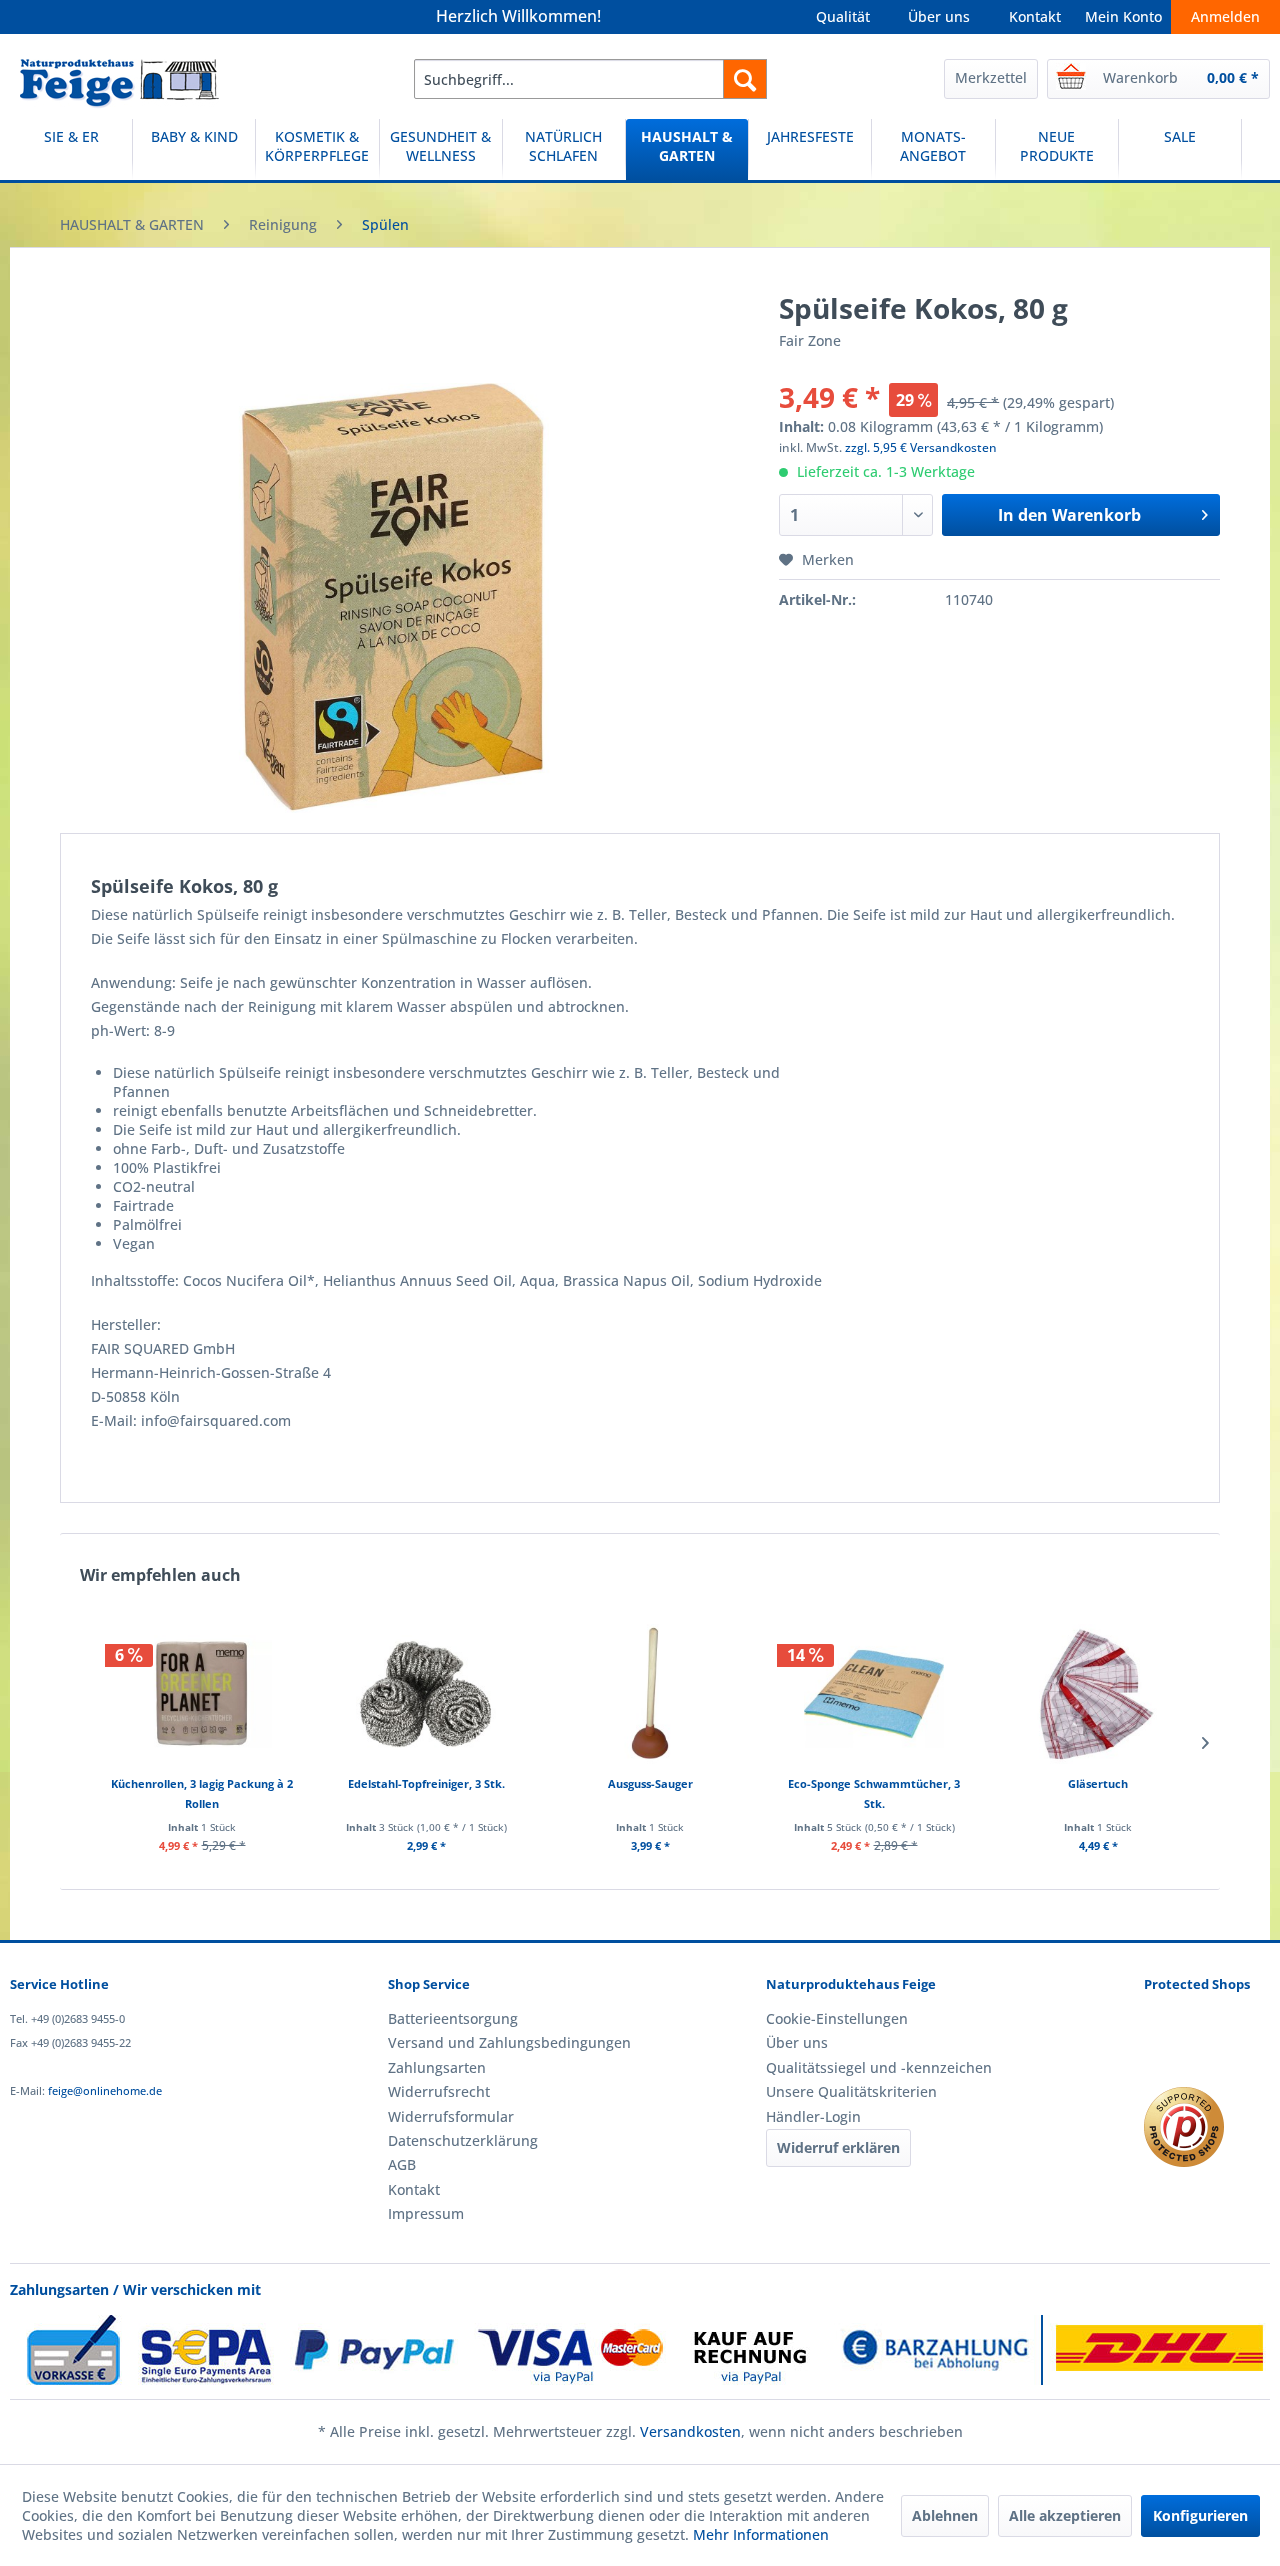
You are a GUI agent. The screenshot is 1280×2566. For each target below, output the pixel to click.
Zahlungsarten (437, 2067)
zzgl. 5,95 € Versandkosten (921, 447)
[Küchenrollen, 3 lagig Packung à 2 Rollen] (202, 1694)
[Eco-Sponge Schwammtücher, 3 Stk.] (874, 1694)
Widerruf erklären (838, 2147)
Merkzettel (991, 77)
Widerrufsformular (451, 2116)
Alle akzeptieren (1065, 2515)
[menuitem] (590, 79)
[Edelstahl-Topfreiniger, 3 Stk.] (426, 1694)
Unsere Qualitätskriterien (851, 2091)
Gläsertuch (1098, 1783)
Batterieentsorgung (453, 2018)
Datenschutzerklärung (463, 2140)
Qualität (843, 16)
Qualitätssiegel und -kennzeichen (879, 2067)
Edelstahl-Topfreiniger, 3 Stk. (426, 1783)
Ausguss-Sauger (650, 1783)
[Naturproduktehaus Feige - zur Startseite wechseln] (119, 84)
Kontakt (1035, 16)
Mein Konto (1123, 16)
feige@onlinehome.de (105, 2090)
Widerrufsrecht (439, 2091)
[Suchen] (745, 79)
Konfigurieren (1200, 2515)
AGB (402, 2164)
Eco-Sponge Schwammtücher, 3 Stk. (874, 1793)
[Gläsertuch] (1098, 1694)
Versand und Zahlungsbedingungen (509, 2042)
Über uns (939, 16)
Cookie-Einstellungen (837, 2018)
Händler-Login (813, 2116)
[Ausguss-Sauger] (650, 1694)
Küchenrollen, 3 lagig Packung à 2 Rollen (202, 1793)
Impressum (426, 2213)
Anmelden (1225, 16)
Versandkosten (690, 2431)
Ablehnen (945, 2515)
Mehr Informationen (761, 2534)
